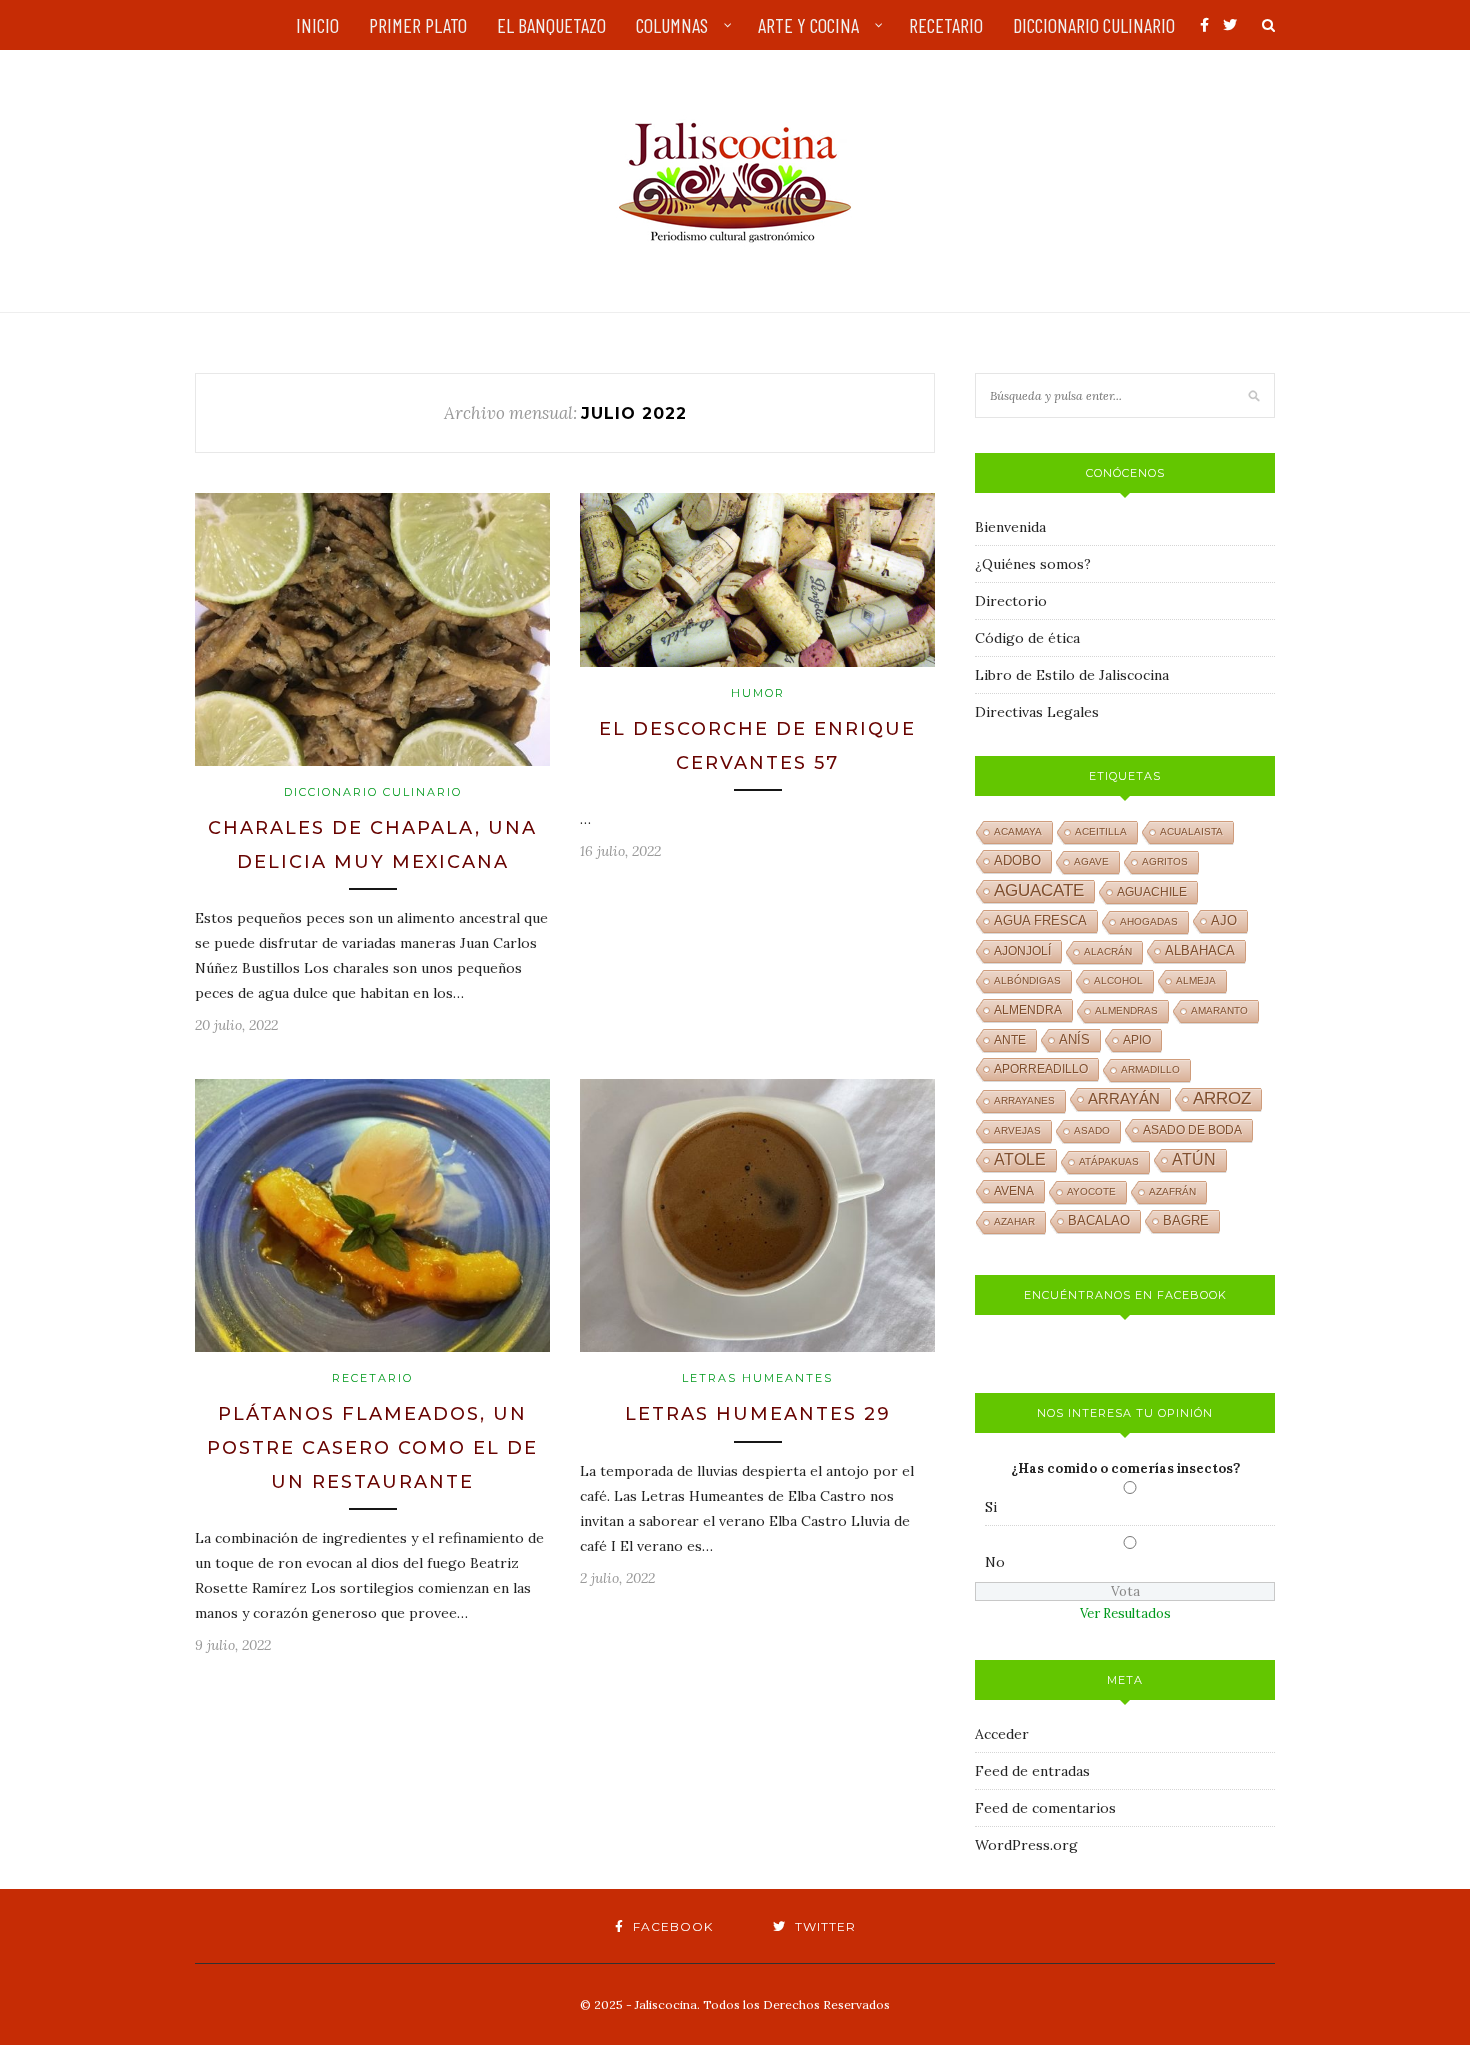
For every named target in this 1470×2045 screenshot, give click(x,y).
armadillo (1150, 1069)
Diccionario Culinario (373, 792)
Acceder (1002, 1734)
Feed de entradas (1032, 1771)
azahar (1014, 1221)
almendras (1126, 1010)
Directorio (1011, 601)
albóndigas (1027, 980)
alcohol (1118, 980)
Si (991, 1507)
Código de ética (1027, 638)
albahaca (1200, 950)
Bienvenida (1010, 527)
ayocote (1091, 1191)
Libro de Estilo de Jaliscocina (1072, 675)
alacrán (1108, 951)
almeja (1196, 980)
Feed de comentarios (1045, 1808)
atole (1020, 1159)
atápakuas (1109, 1161)
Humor (758, 693)
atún (1194, 1159)
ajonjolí (1022, 951)
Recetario (372, 1378)
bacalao (1099, 1221)
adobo (1017, 861)
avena (1014, 1191)
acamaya (1018, 831)
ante (1010, 1040)
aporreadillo (1041, 1069)
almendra (1028, 1010)
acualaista (1191, 831)
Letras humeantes (757, 1378)
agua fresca (1040, 921)
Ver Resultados (1125, 1613)
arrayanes (1024, 1100)
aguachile (1152, 892)
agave (1091, 861)
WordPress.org (1026, 1845)
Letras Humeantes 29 (758, 1414)
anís (1074, 1040)
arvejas (1017, 1130)
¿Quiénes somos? (1033, 564)
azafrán (1172, 1191)
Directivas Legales (1037, 712)
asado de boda (1192, 1130)
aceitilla (1101, 831)
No (995, 1562)
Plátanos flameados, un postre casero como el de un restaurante (372, 1447)
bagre (1186, 1221)
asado (1092, 1130)
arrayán (1124, 1099)
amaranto (1219, 1010)
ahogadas (1149, 921)
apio (1137, 1040)
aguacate (1039, 890)
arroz (1222, 1098)
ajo (1224, 920)
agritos (1165, 861)
